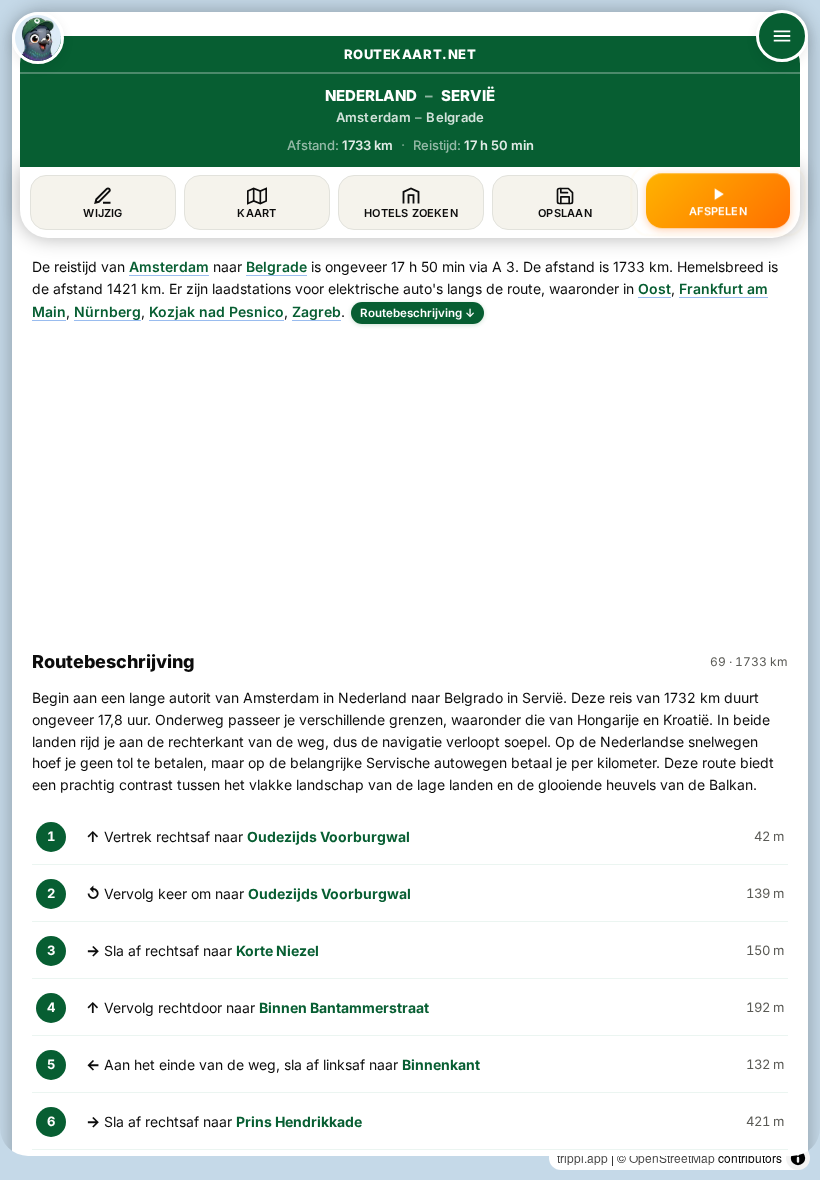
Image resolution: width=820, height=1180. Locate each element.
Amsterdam (169, 266)
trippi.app (582, 1157)
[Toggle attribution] (798, 1158)
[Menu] (782, 36)
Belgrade (276, 266)
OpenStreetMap (672, 1157)
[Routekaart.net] (38, 38)
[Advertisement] (410, 478)
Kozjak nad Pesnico (216, 311)
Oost (654, 288)
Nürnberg (107, 311)
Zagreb (316, 311)
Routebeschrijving (417, 313)
